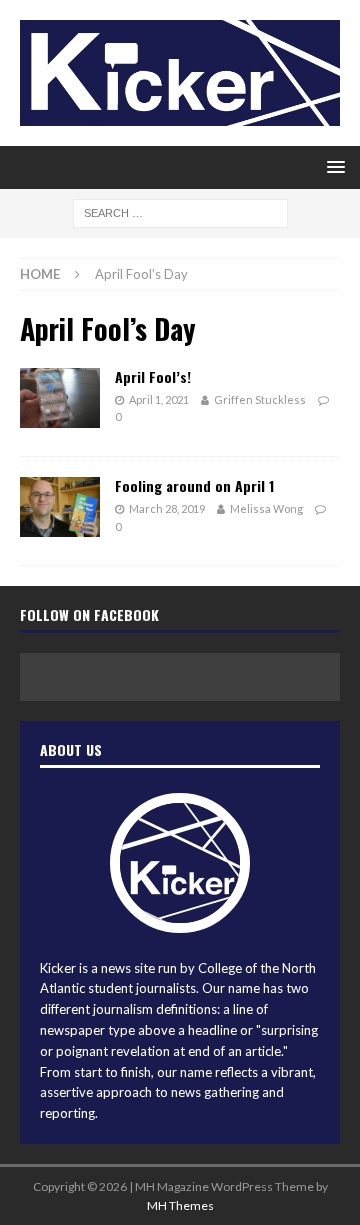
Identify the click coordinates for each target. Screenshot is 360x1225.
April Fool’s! (153, 376)
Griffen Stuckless (260, 399)
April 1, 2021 (159, 399)
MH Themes (180, 1205)
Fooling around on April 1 (194, 485)
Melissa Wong (266, 508)
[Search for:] (180, 212)
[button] (332, 166)
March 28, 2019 (167, 508)
